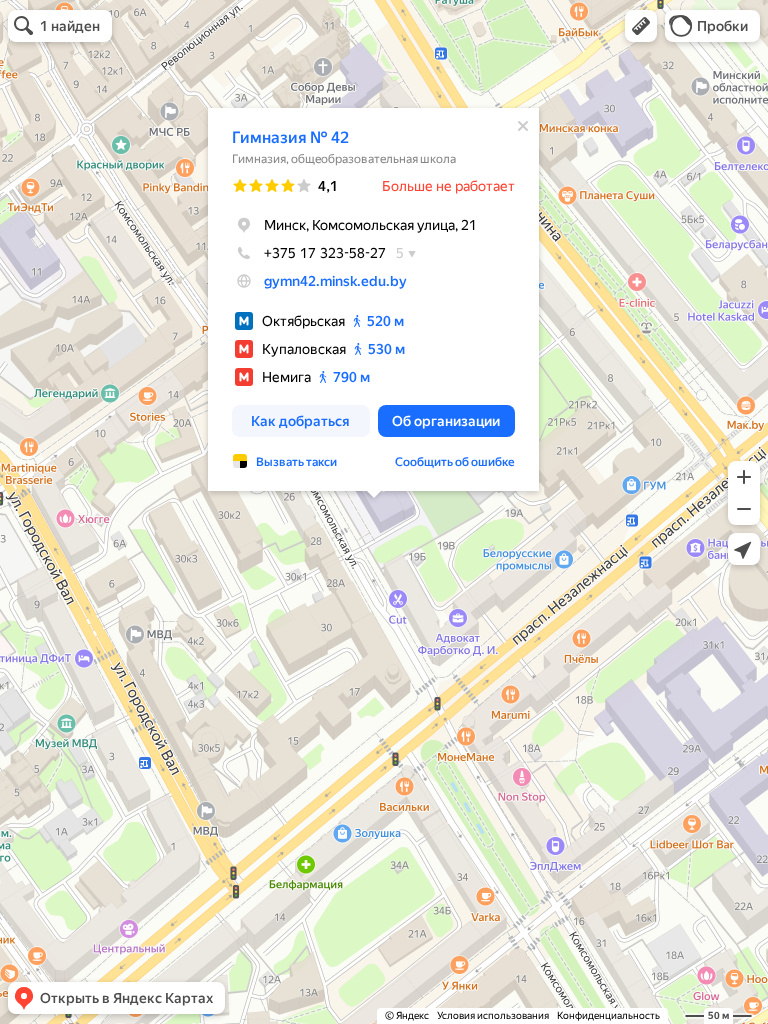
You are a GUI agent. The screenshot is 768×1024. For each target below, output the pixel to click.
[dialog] (373, 299)
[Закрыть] (523, 126)
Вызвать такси (296, 462)
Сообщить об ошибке (455, 462)
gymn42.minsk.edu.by (335, 281)
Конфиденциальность (608, 1015)
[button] (641, 26)
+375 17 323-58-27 (325, 253)
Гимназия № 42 (290, 137)
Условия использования (493, 1015)
